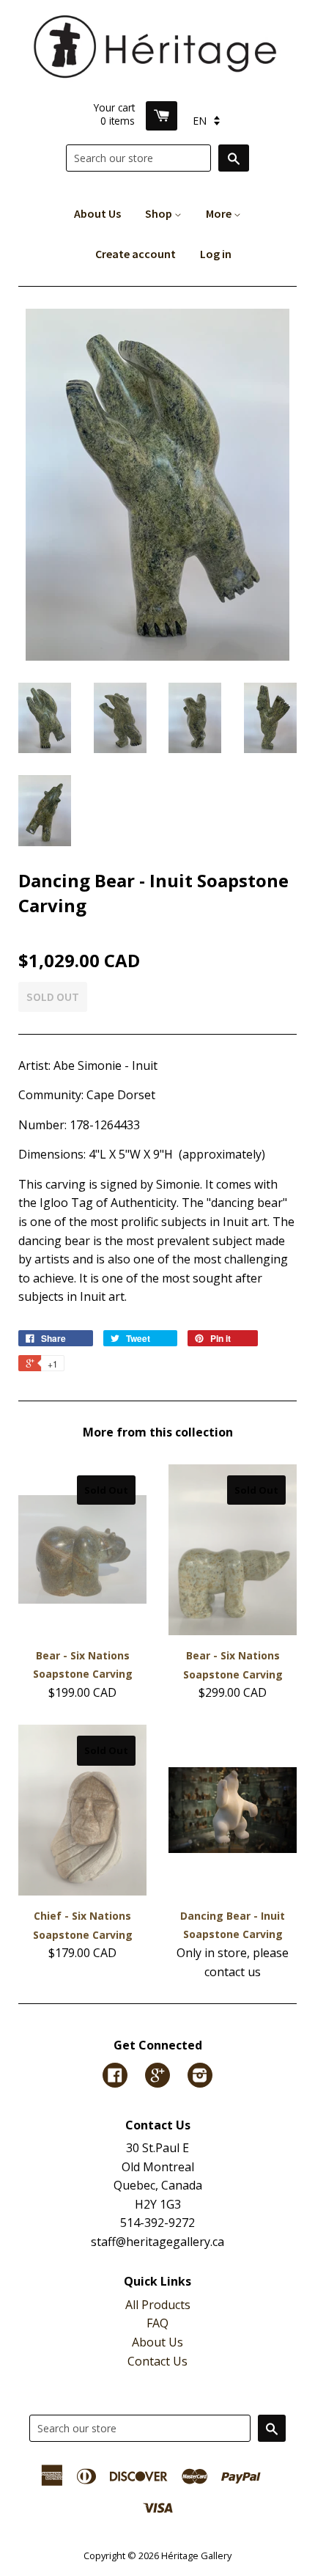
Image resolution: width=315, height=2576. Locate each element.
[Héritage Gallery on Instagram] (200, 2077)
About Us (97, 213)
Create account (136, 254)
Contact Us (157, 2361)
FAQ (157, 2323)
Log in (216, 254)
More (220, 213)
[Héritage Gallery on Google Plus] (157, 2077)
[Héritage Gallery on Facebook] (115, 2077)
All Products (158, 2305)
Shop (160, 213)
